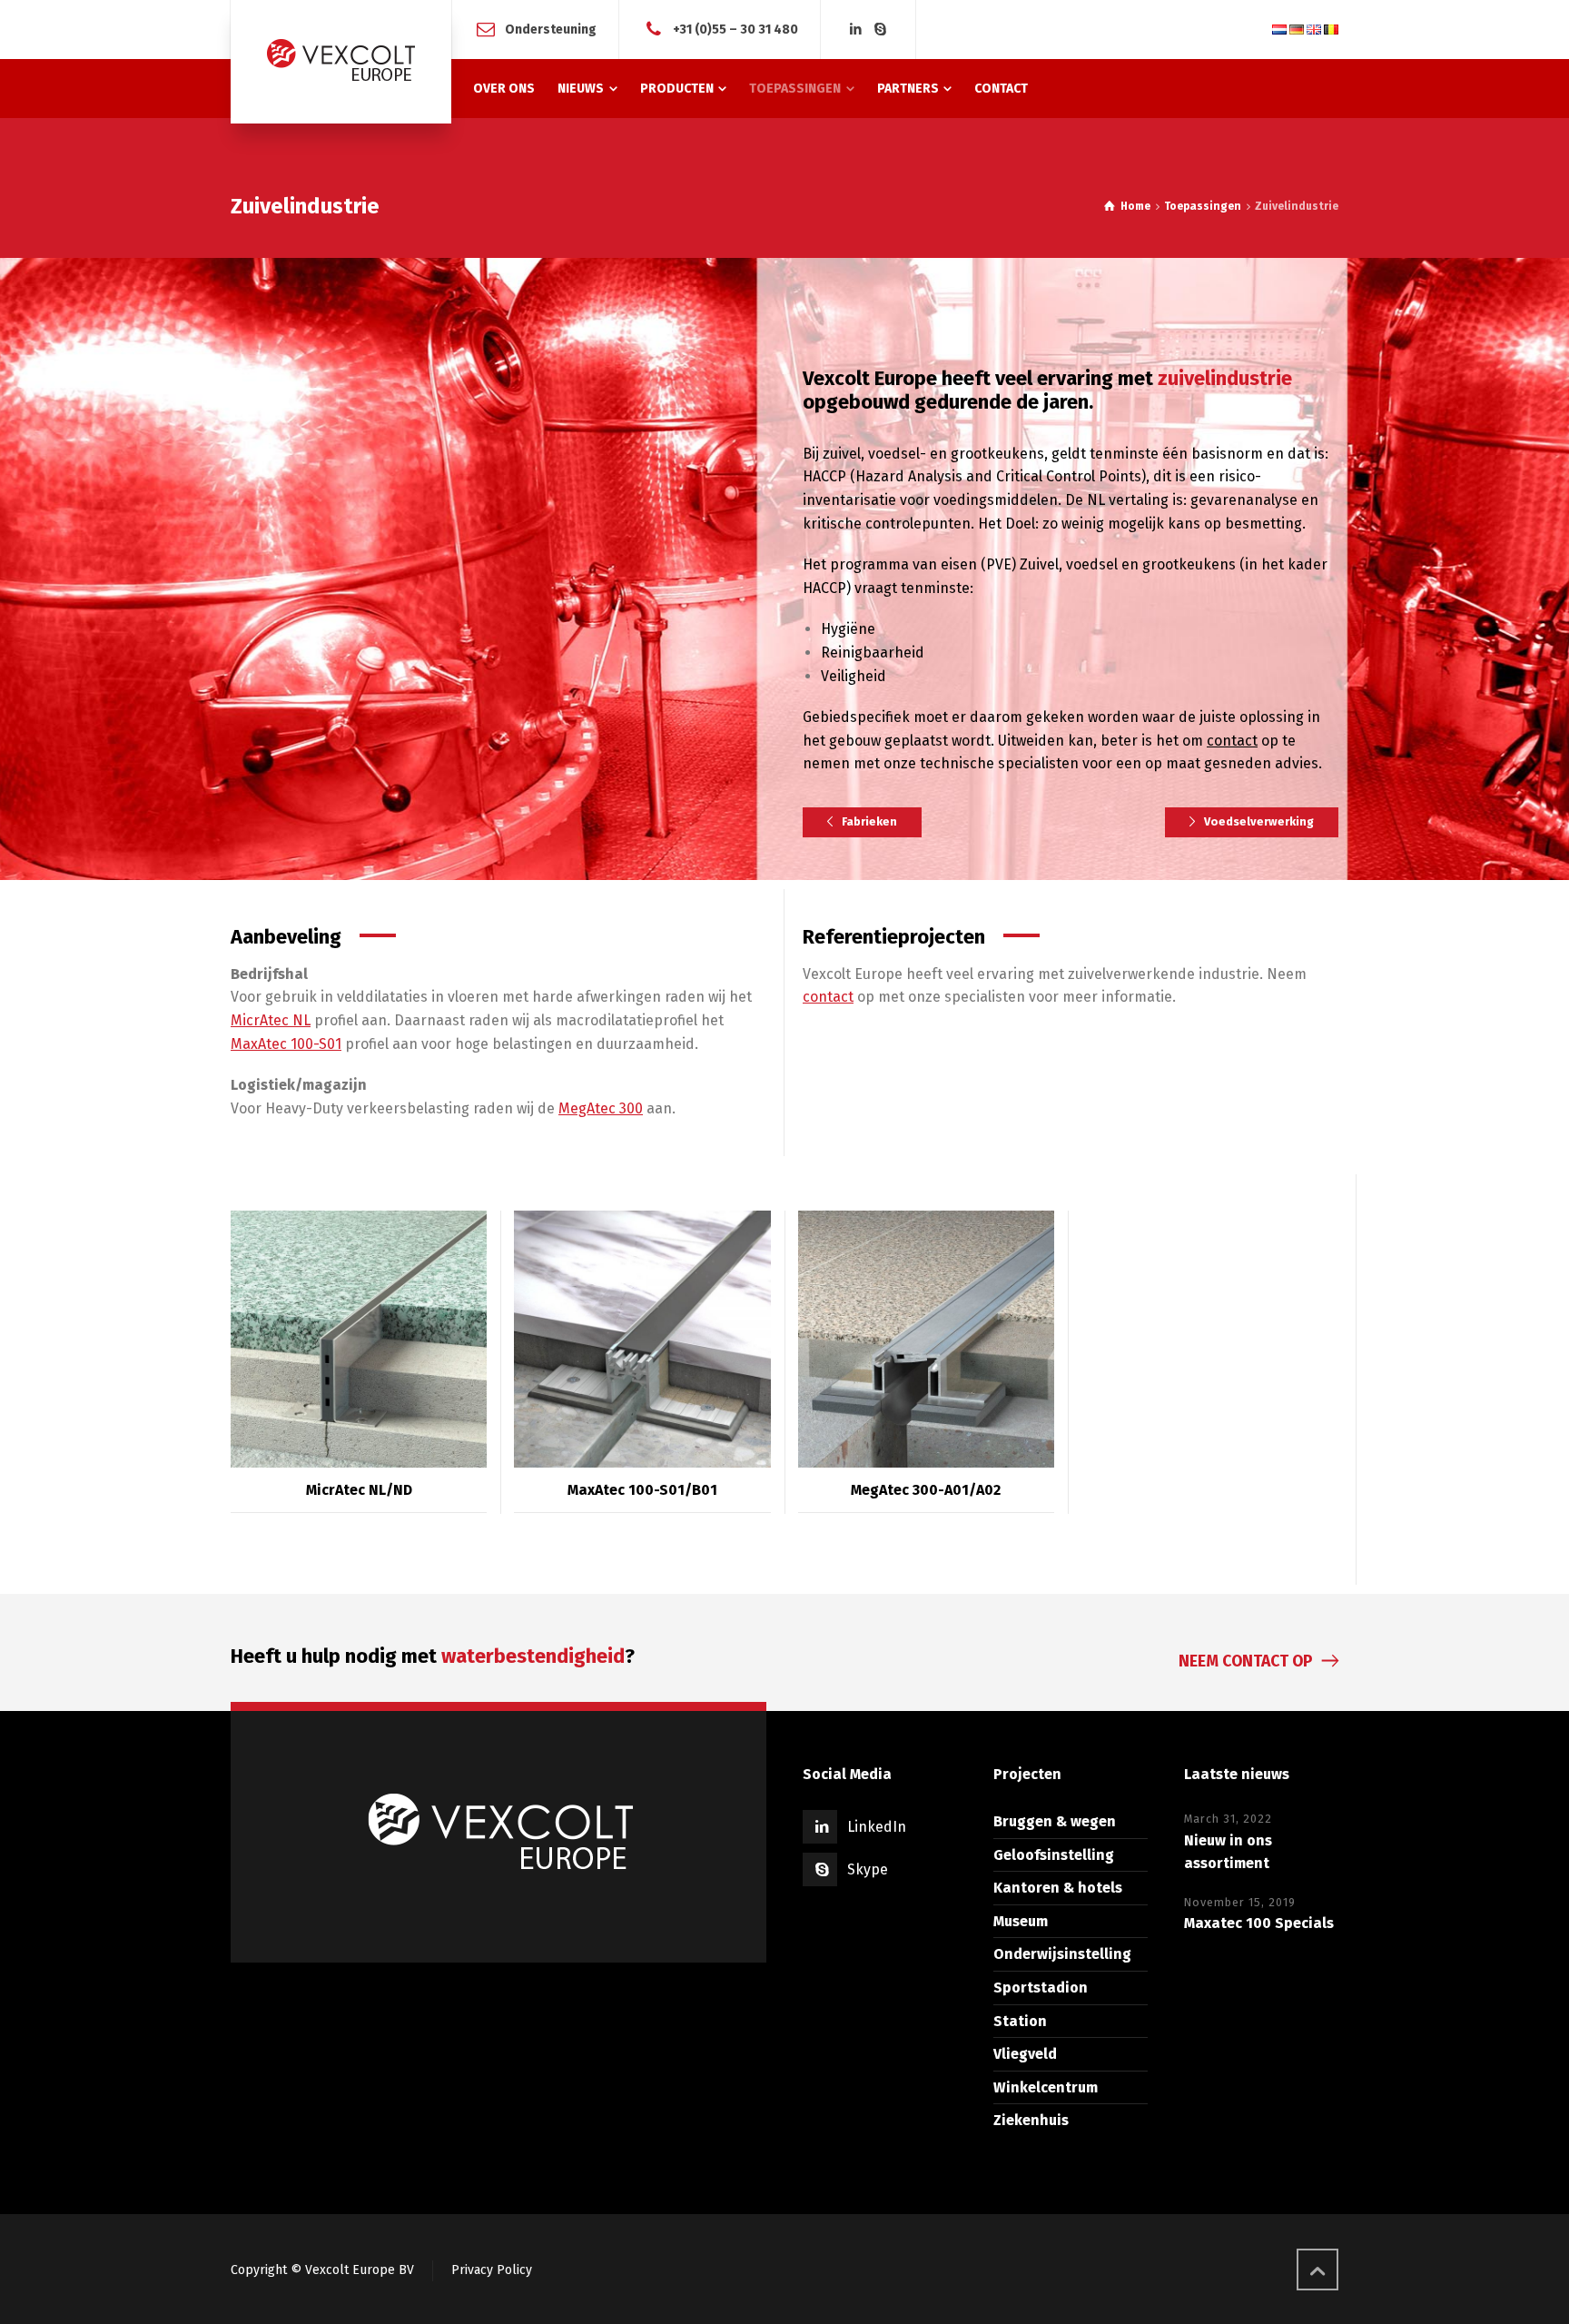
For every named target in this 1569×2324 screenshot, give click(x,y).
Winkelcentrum (1046, 2087)
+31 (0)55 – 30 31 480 (735, 29)
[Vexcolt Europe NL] (341, 62)
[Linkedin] (855, 30)
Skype (868, 1869)
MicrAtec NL (271, 1020)
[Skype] (881, 30)
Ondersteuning (551, 29)
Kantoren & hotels (1058, 1888)
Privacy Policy (492, 2270)
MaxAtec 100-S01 (286, 1044)
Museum (1021, 1921)
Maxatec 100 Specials (1259, 1923)
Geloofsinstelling (1054, 1855)
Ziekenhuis (1031, 2120)
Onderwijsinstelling (1062, 1954)
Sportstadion (1041, 1988)
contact (1232, 741)
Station (1020, 2021)
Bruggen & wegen (1055, 1821)
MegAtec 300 (601, 1108)
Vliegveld (1025, 2054)
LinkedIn (877, 1827)
